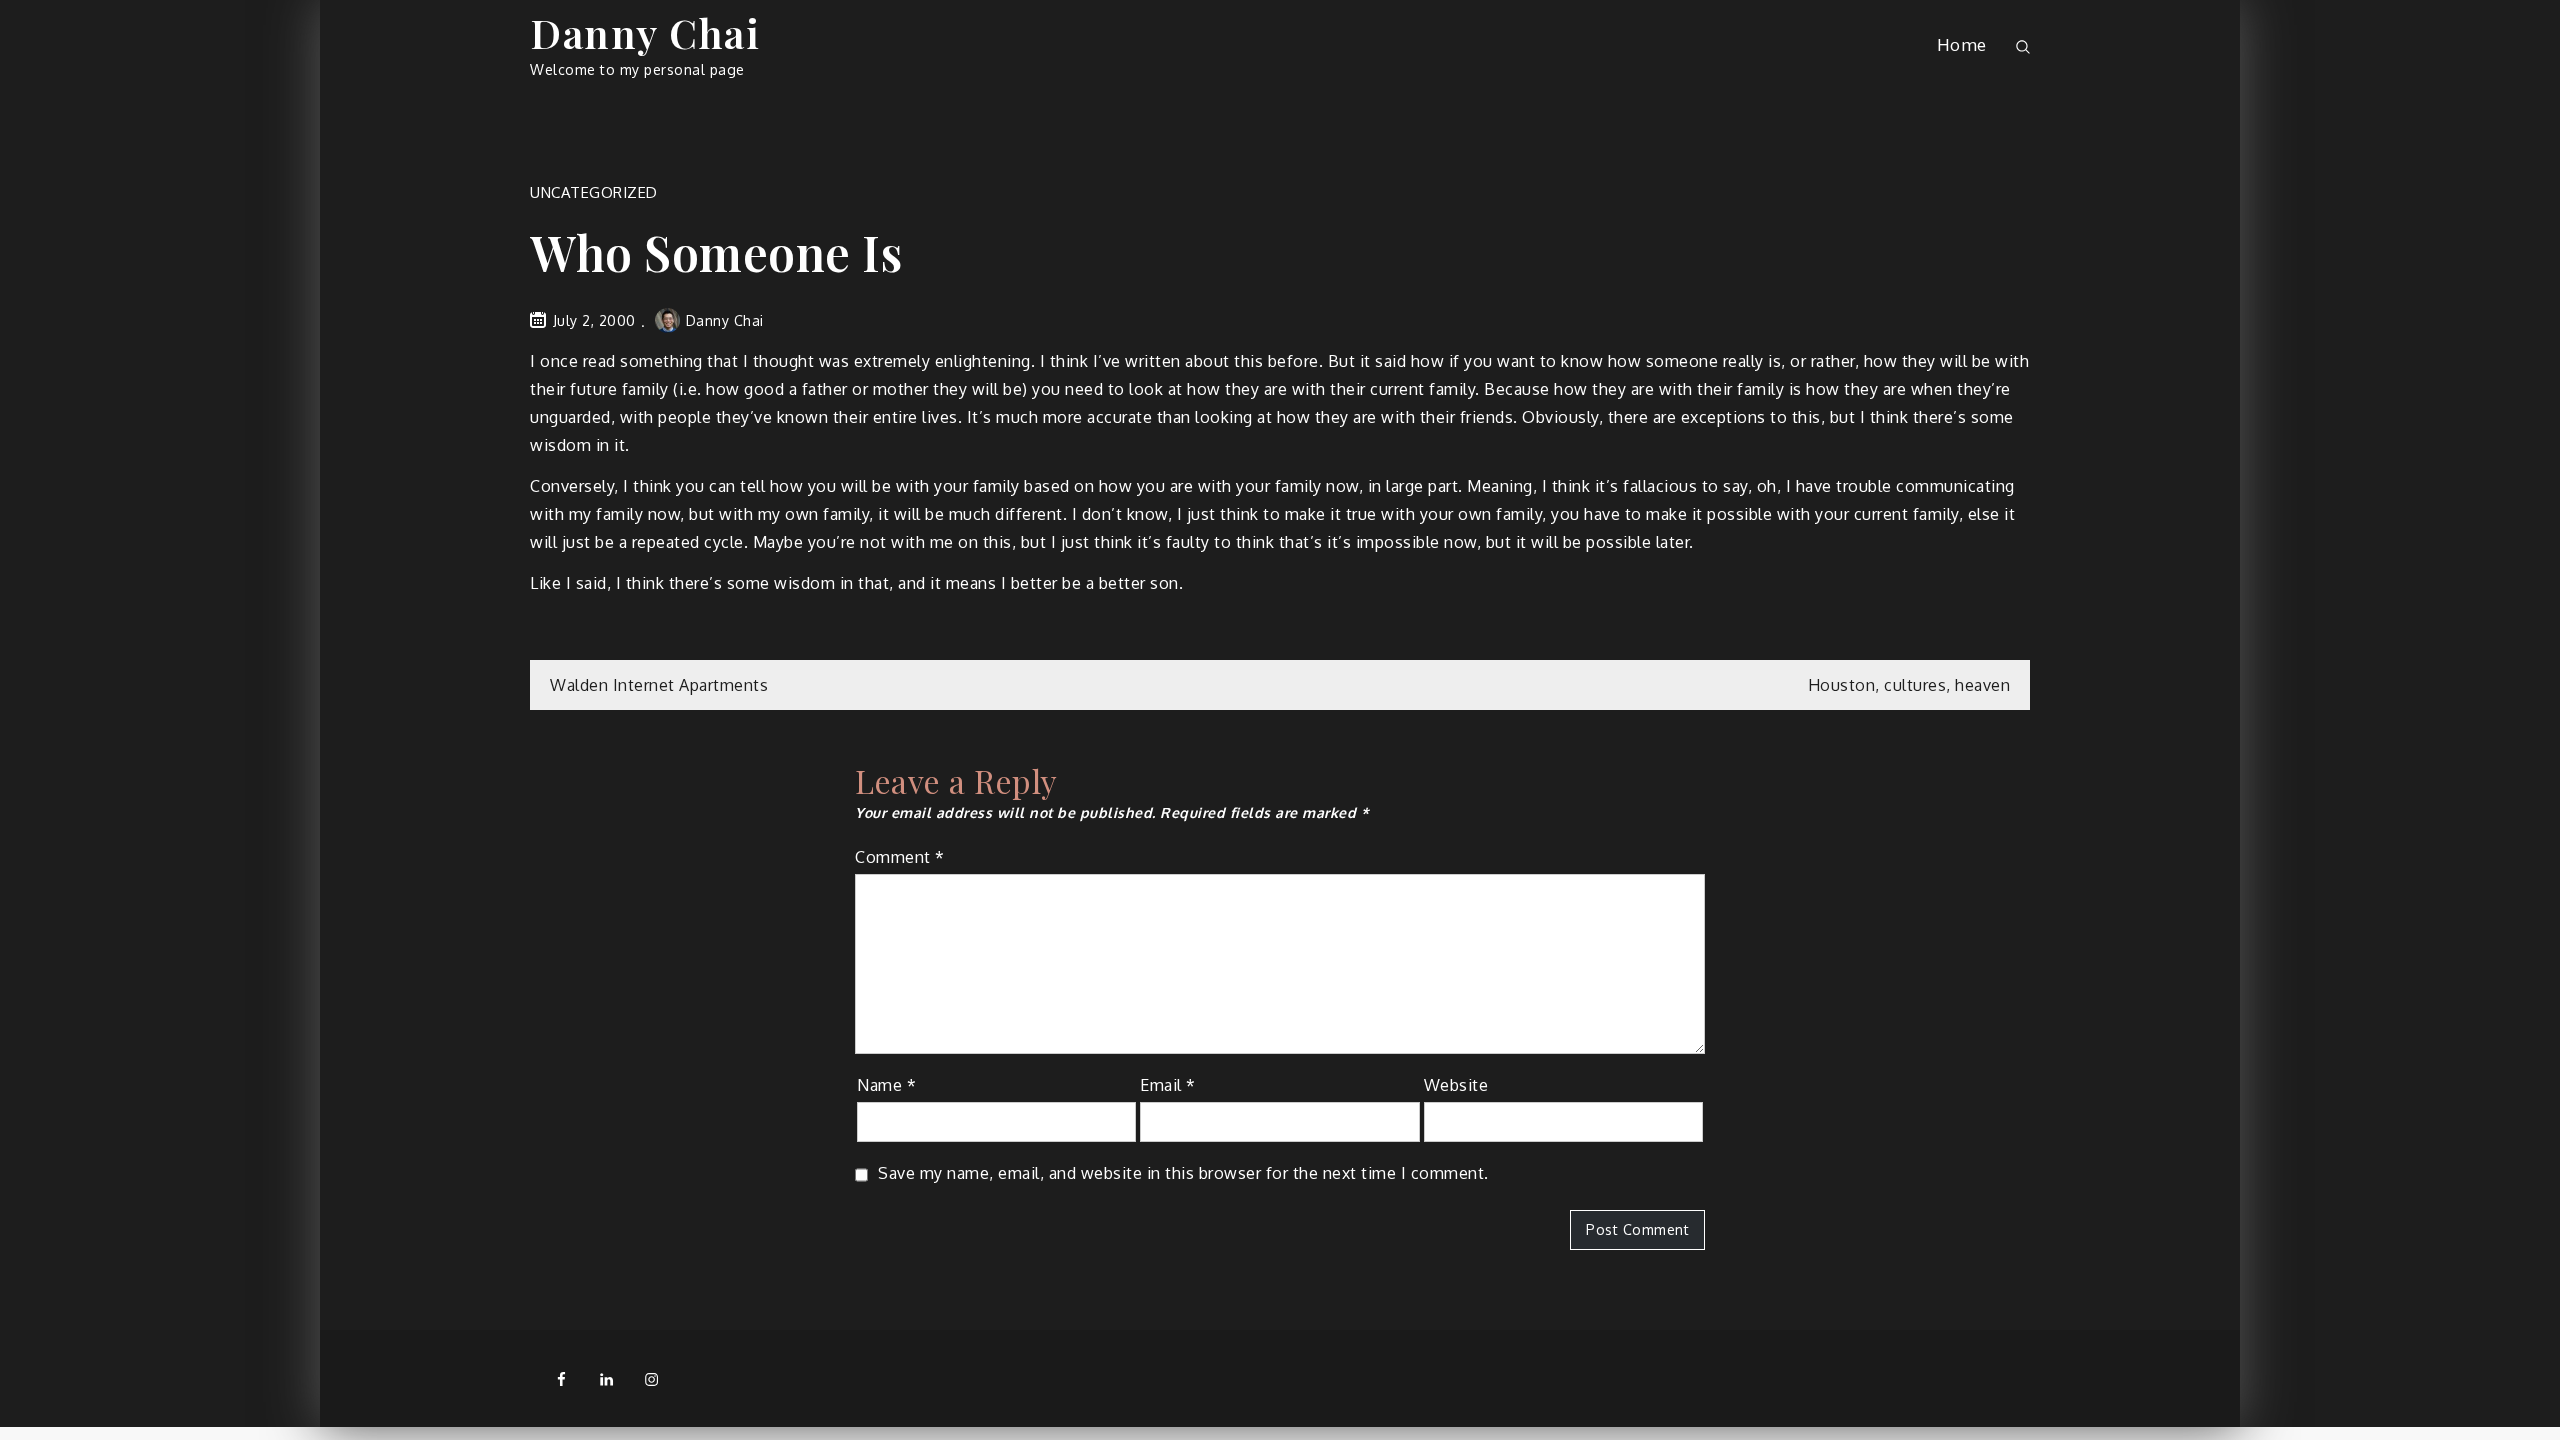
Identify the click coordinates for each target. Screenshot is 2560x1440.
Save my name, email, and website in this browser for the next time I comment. (1183, 1173)
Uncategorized (594, 192)
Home (1962, 44)
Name (886, 1085)
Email (1168, 1085)
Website (1456, 1085)
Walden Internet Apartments (659, 685)
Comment (900, 857)
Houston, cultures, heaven (1909, 685)
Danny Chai (645, 32)
